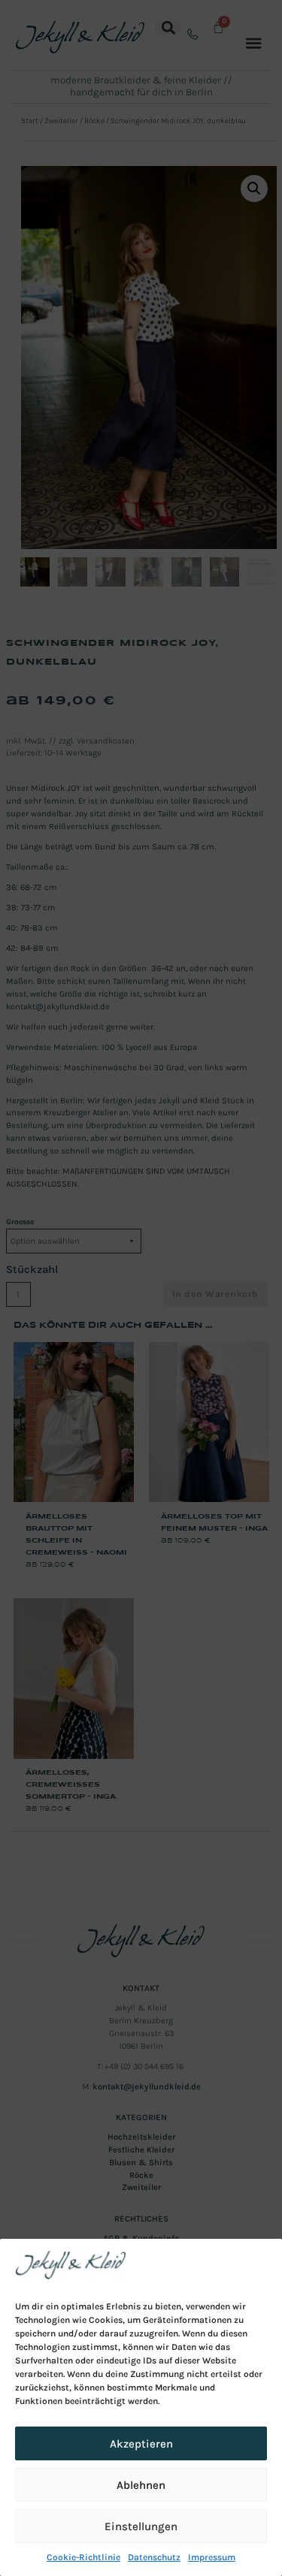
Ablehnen (141, 2485)
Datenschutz (154, 2557)
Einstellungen (141, 2526)
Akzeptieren (141, 2444)
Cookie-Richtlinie (83, 2557)
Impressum (212, 2557)
